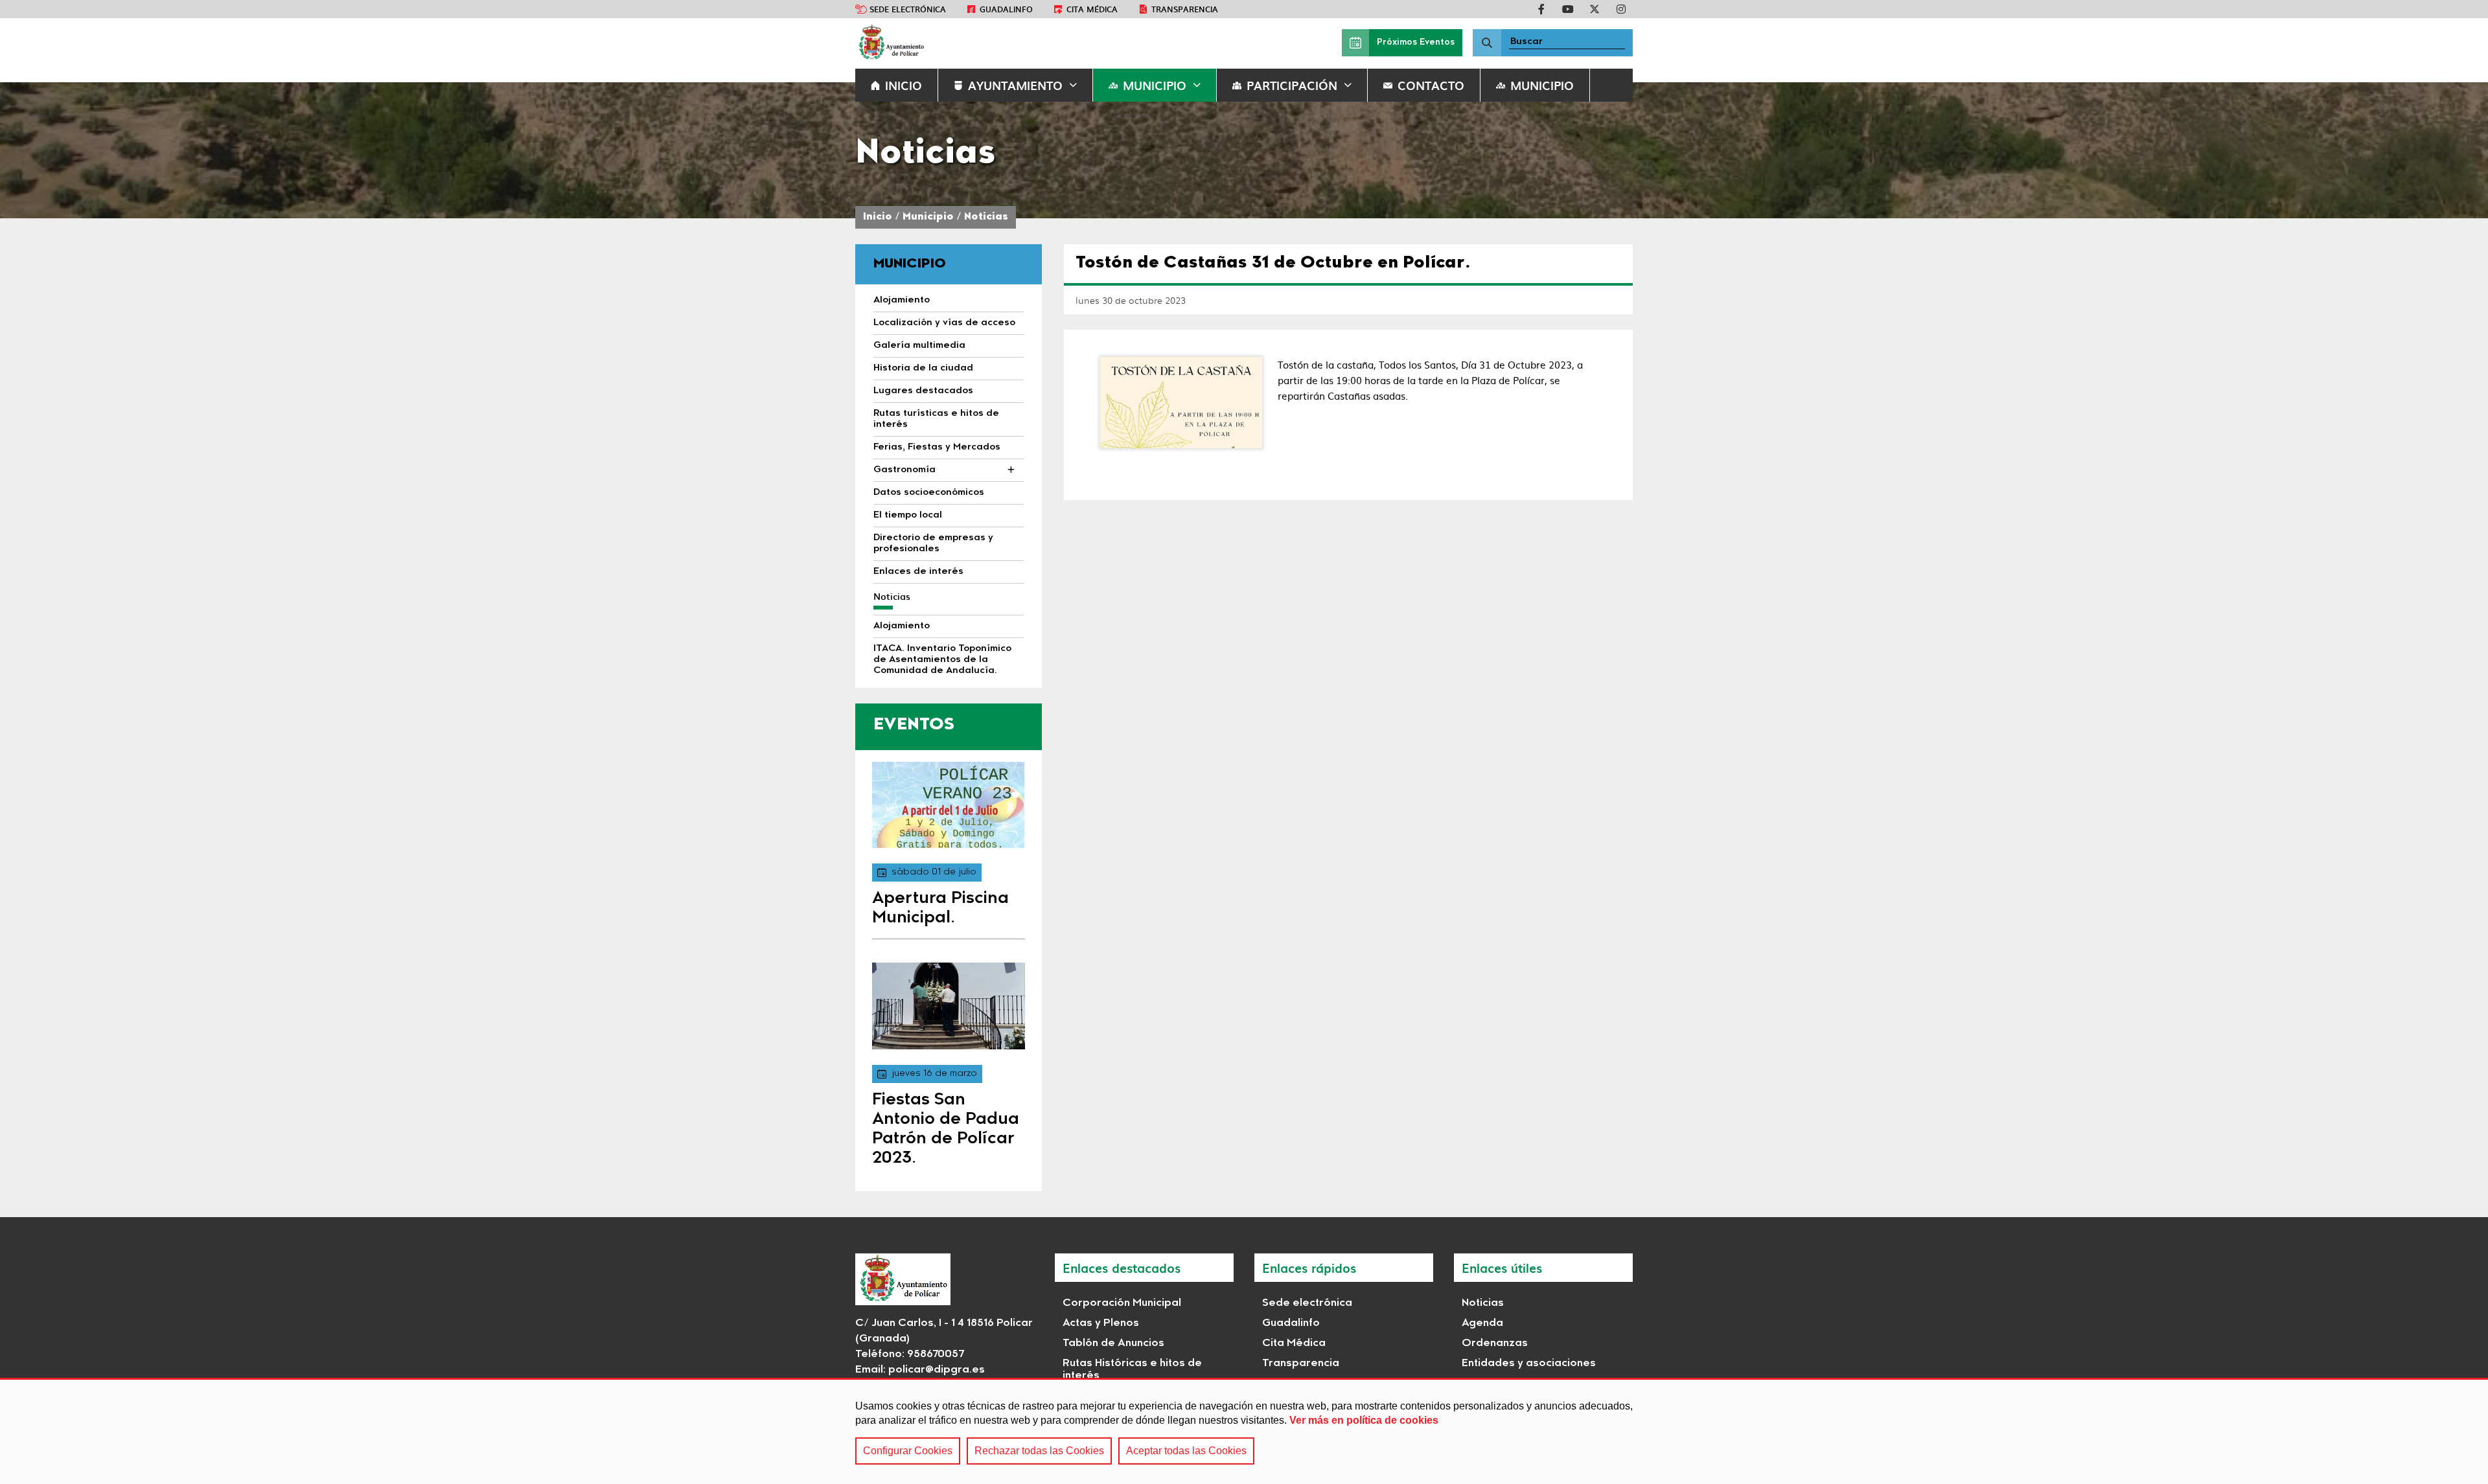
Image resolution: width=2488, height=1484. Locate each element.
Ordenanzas (1495, 1343)
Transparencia (1185, 9)
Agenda (1482, 1323)
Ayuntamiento (1015, 85)
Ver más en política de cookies (1364, 1420)
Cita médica (1092, 9)
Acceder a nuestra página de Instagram (1621, 9)
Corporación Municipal (1122, 1303)
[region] (1244, 1431)
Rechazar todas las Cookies (1039, 1451)
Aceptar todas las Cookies (1186, 1451)
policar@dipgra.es (937, 1370)
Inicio (878, 217)
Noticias (986, 217)
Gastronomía (904, 470)
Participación (1292, 85)
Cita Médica (1294, 1343)
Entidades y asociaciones (1529, 1364)
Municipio (1155, 85)
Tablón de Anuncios (1113, 1343)
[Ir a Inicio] (891, 43)
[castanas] (1181, 403)
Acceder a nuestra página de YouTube (1568, 9)
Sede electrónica (908, 9)
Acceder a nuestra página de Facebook (1541, 9)
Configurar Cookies (908, 1451)
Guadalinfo (1006, 9)
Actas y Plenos (1101, 1323)
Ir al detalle (949, 805)
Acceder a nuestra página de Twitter (1595, 9)
